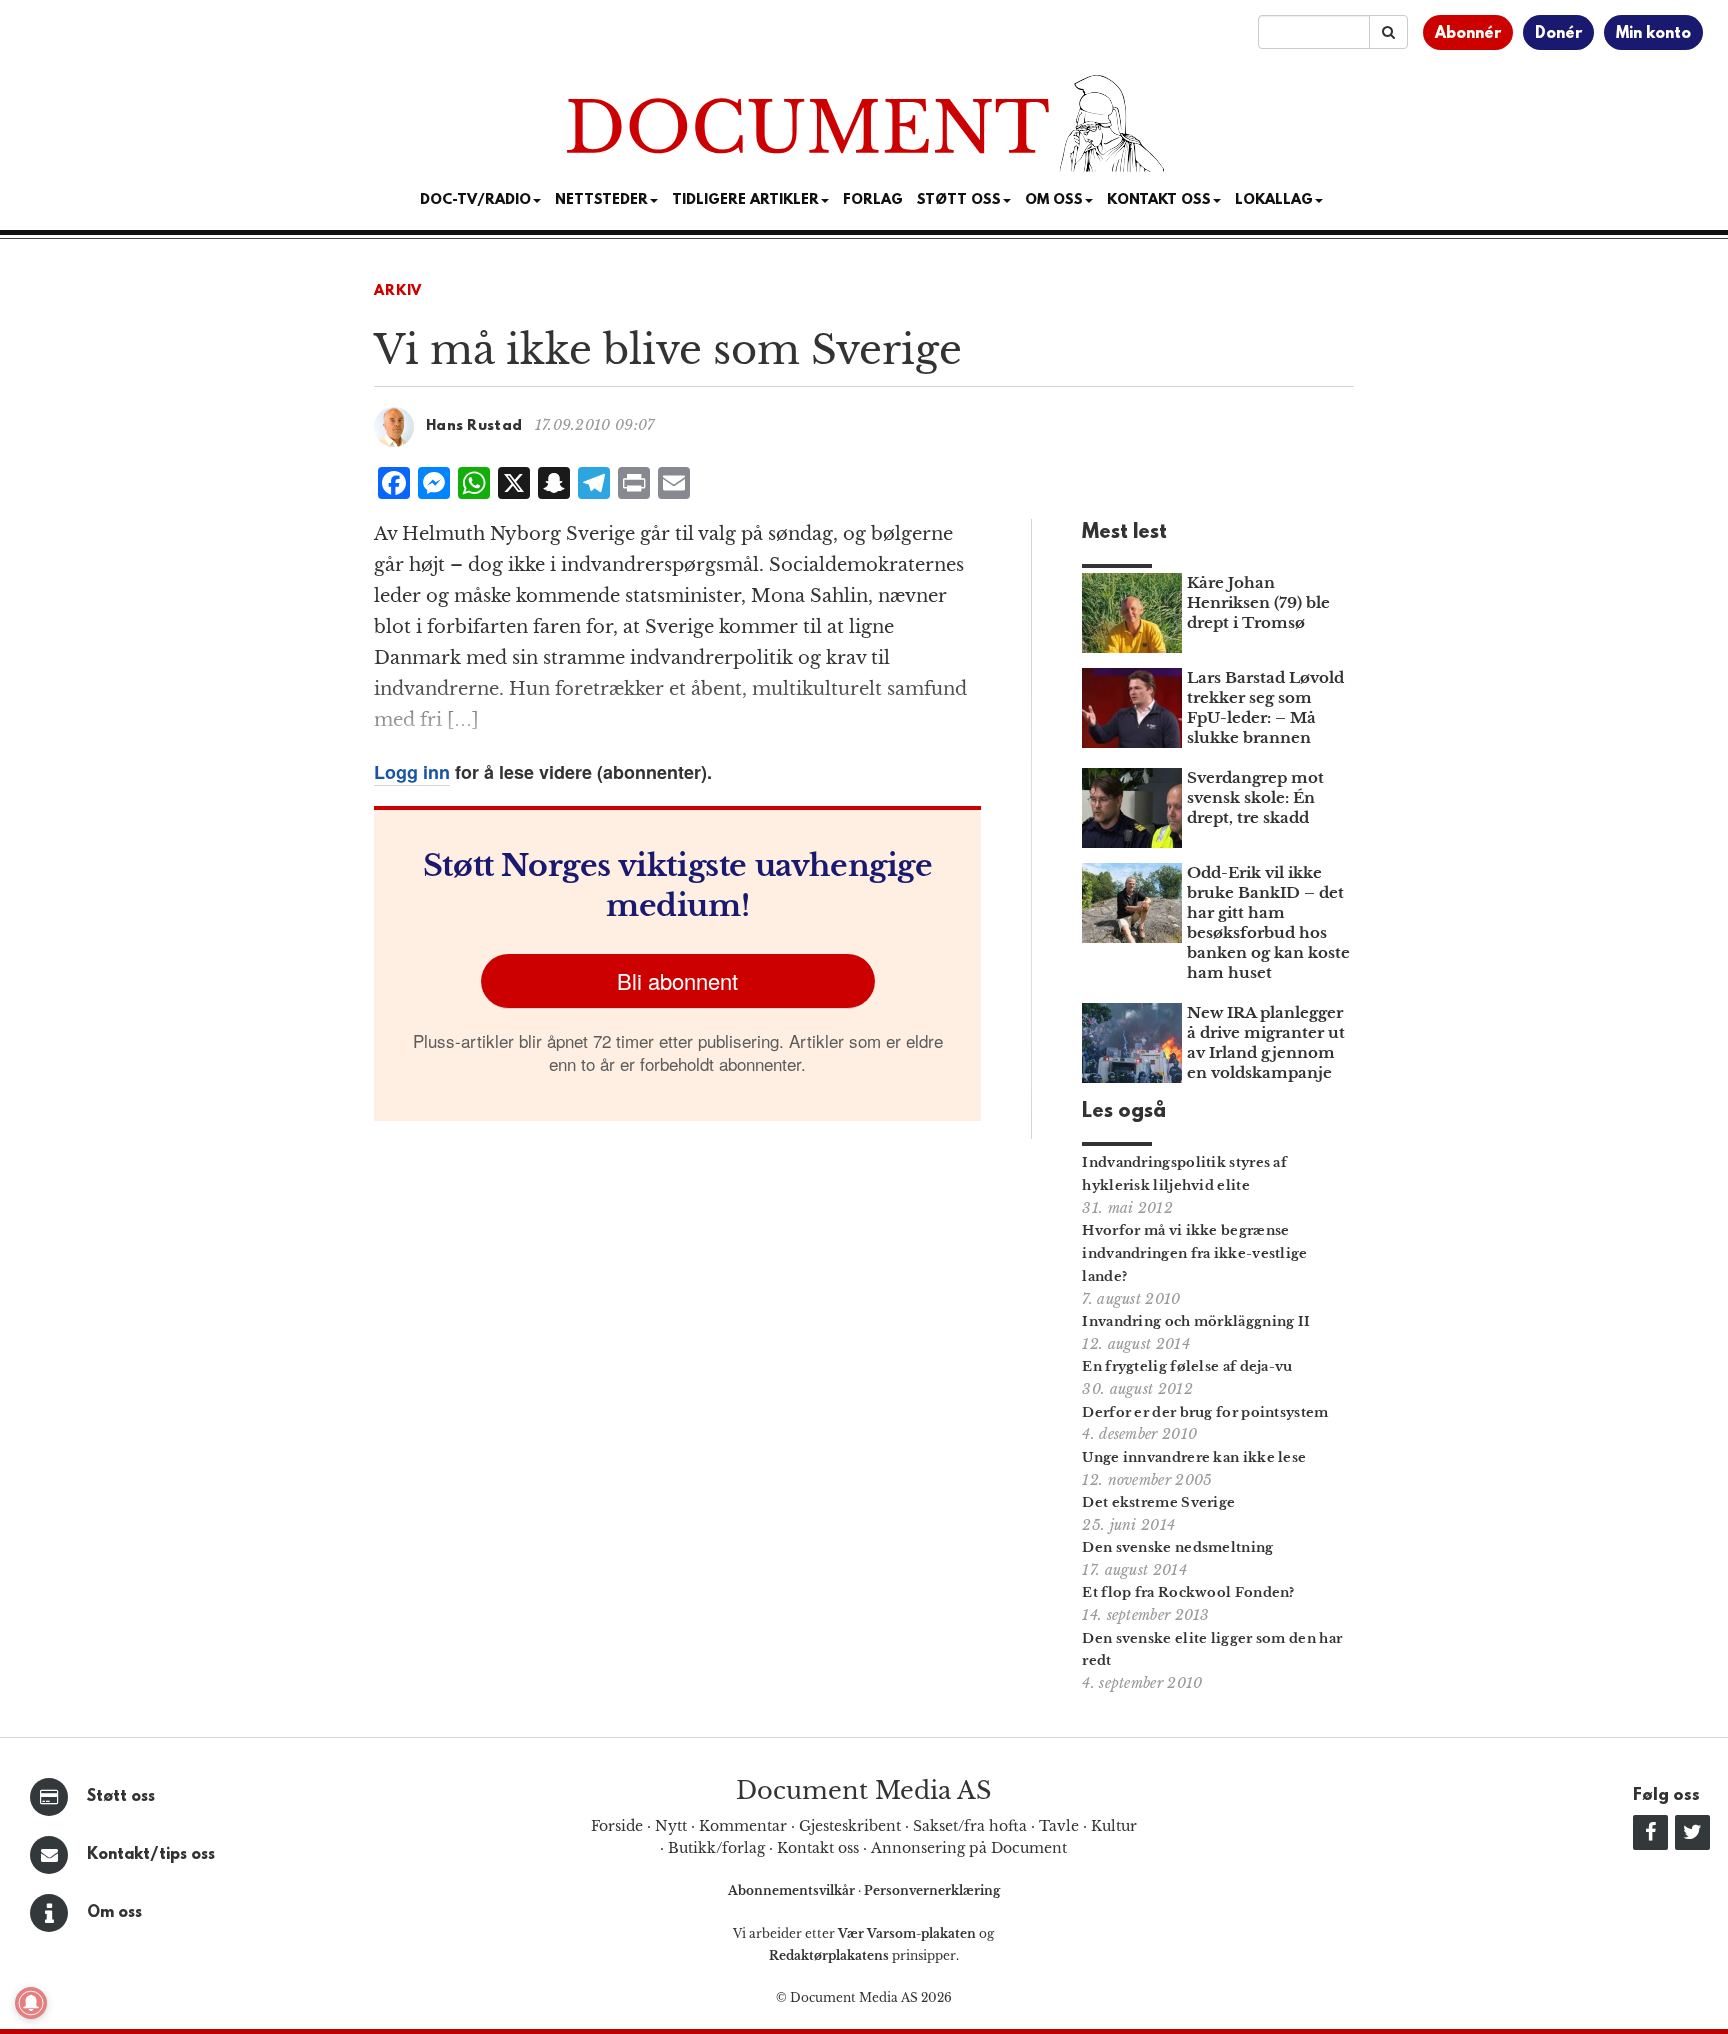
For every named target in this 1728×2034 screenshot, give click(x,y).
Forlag (873, 200)
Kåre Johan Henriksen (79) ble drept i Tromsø (1258, 602)
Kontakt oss (1159, 200)
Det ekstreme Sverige (1158, 1502)
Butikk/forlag (716, 1848)
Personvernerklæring (932, 1890)
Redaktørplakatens (829, 1955)
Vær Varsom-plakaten (907, 1933)
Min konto (1653, 34)
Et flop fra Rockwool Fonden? (1188, 1592)
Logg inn (412, 772)
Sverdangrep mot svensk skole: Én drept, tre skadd (1255, 797)
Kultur (1114, 1826)
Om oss (114, 1913)
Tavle (1059, 1826)
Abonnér (1468, 34)
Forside (617, 1826)
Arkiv (398, 291)
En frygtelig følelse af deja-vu (1187, 1366)
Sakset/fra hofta (970, 1826)
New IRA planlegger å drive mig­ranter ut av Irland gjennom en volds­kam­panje (1266, 1042)
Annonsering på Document (969, 1848)
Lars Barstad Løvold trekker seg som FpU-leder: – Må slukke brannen (1265, 707)
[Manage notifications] (31, 2003)
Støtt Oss (959, 200)
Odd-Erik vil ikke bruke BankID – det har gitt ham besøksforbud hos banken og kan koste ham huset (1268, 922)
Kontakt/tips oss (151, 1855)
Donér (1558, 34)
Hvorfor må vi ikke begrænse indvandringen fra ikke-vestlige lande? (1194, 1253)
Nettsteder (601, 200)
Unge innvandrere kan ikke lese (1194, 1457)
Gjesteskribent (850, 1826)
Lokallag (1274, 200)
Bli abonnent (677, 980)
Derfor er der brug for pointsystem (1205, 1412)
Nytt (671, 1826)
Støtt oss (121, 1797)
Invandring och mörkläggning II (1196, 1321)
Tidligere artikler (745, 200)
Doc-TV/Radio (475, 200)
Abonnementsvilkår (793, 1890)
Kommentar (743, 1826)
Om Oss (1054, 200)
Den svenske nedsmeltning (1177, 1547)
